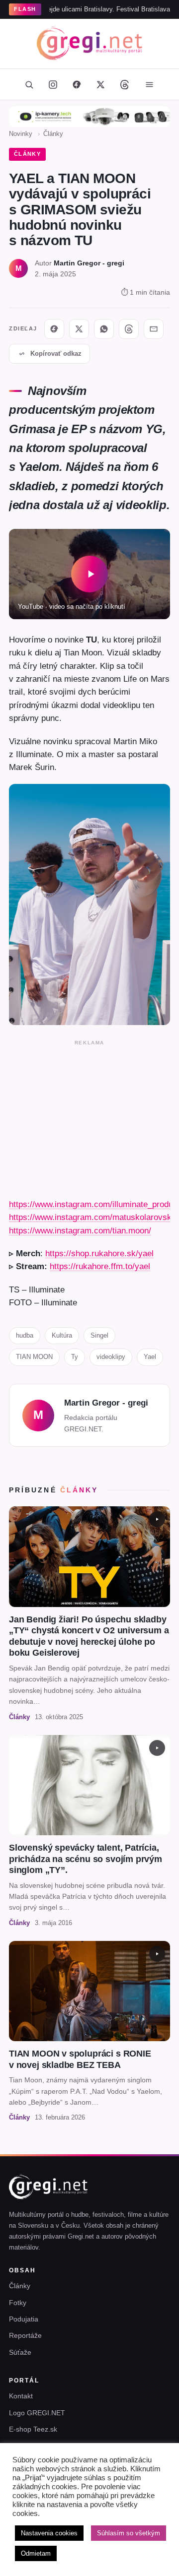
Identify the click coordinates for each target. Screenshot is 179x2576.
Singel (99, 1335)
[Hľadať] (29, 84)
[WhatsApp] (104, 329)
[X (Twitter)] (100, 84)
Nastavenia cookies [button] (49, 2533)
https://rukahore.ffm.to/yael (100, 1266)
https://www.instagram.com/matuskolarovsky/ (94, 1217)
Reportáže (25, 2335)
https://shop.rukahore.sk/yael (99, 1253)
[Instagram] (53, 84)
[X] (79, 329)
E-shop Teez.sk (33, 2429)
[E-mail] (154, 329)
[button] (89, 574)
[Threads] (124, 84)
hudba (25, 1335)
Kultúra (62, 1335)
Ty (75, 1357)
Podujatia (24, 2319)
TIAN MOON (34, 1357)
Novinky (21, 134)
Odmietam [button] (36, 2553)
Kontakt (21, 2396)
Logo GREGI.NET (37, 2413)
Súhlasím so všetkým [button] (129, 2533)
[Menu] (149, 84)
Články (53, 134)
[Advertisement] (89, 1117)
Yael (150, 1357)
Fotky (18, 2303)
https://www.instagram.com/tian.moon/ (80, 1230)
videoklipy (111, 1357)
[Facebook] (77, 84)
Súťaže (20, 2352)
